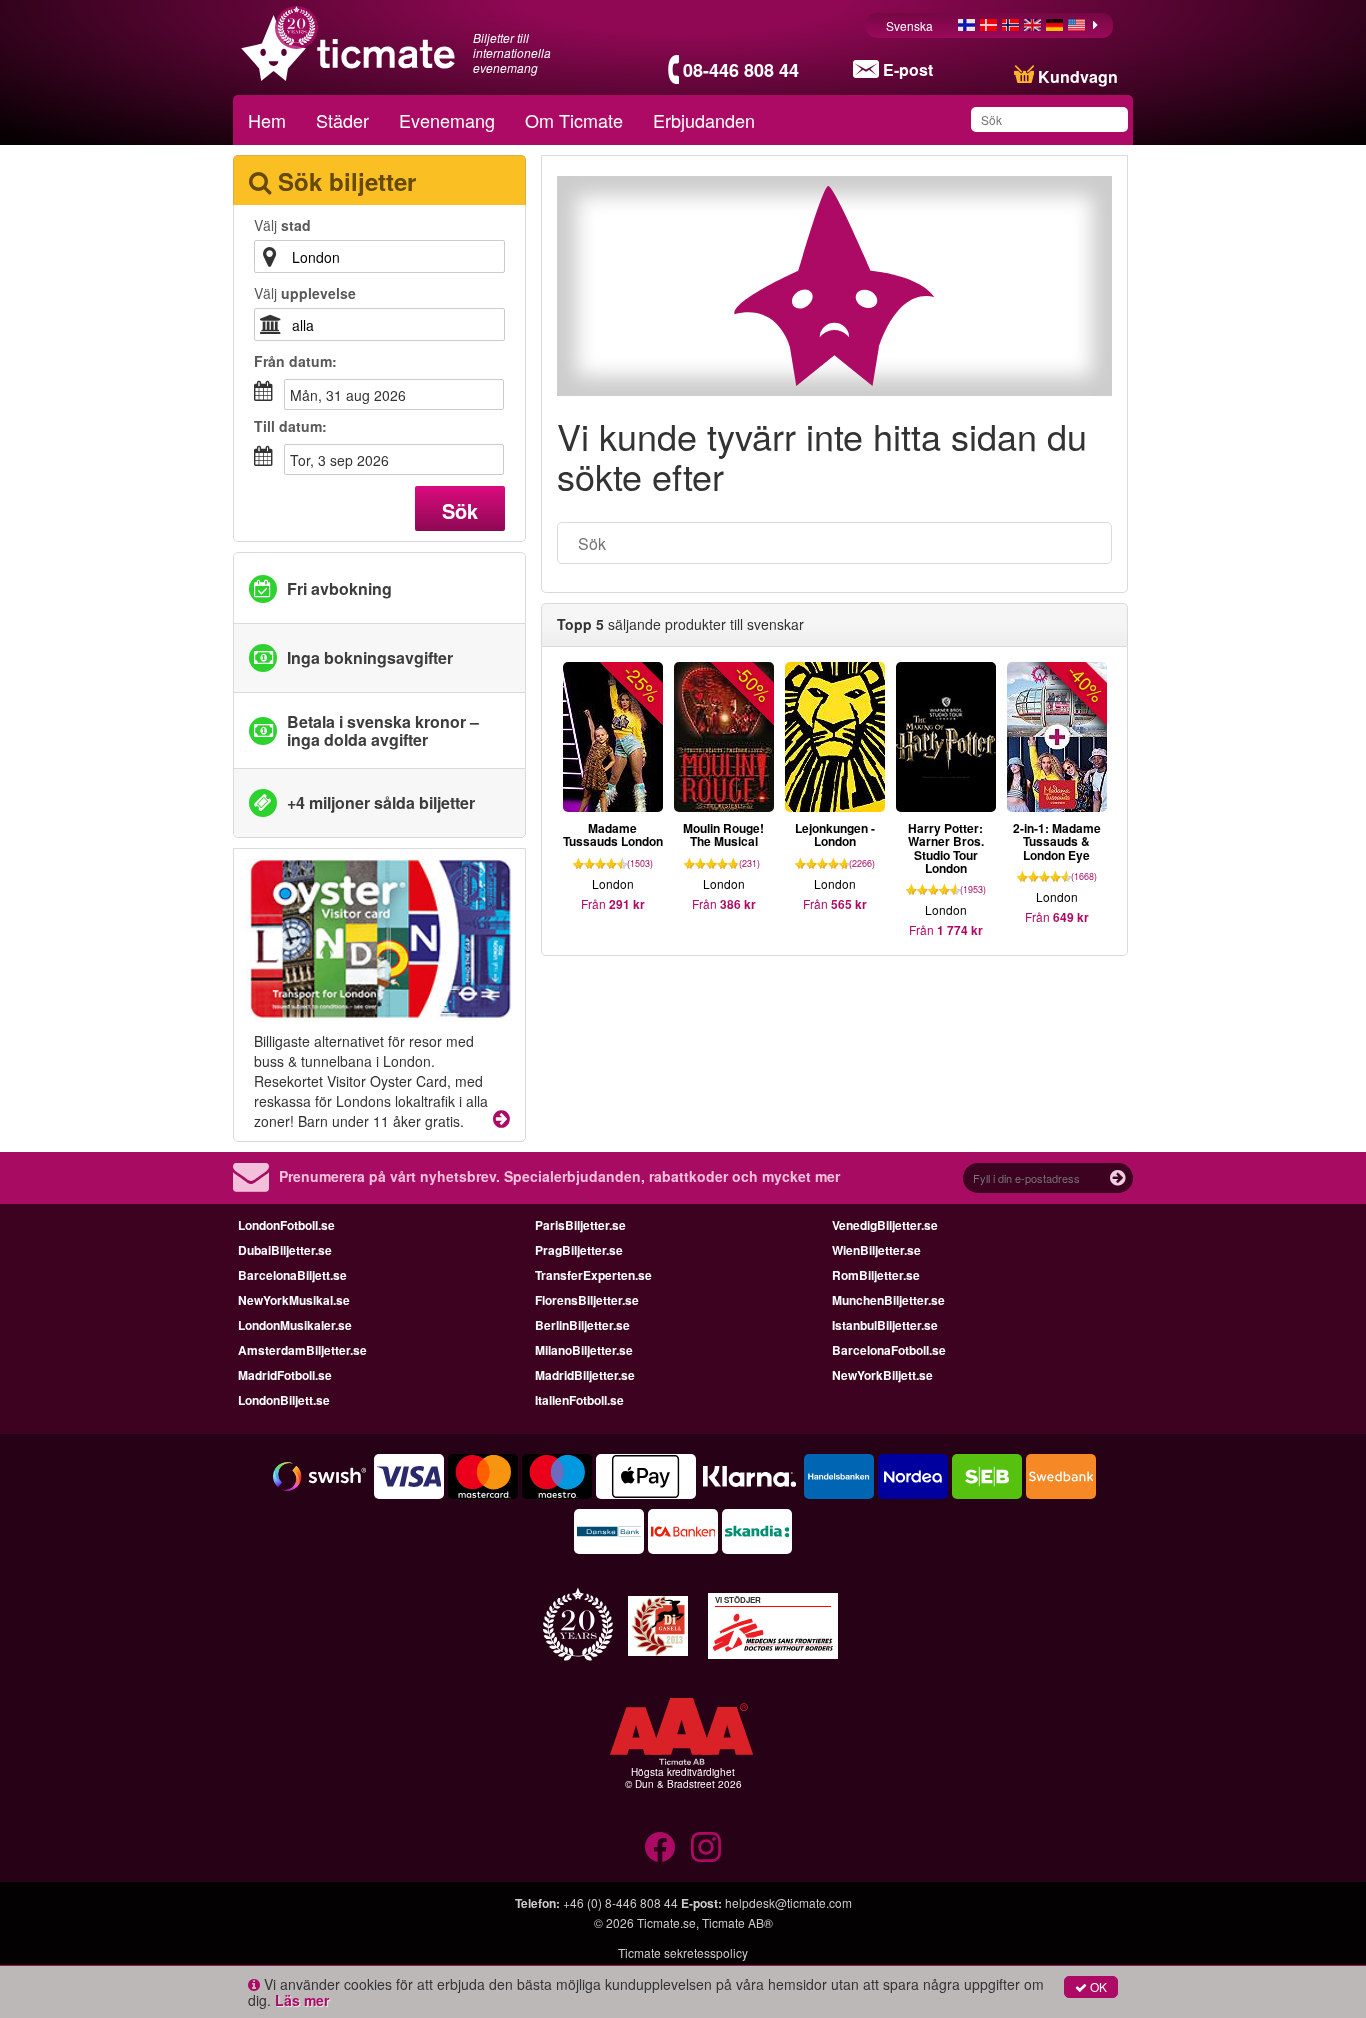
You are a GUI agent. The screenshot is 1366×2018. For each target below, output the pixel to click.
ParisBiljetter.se (580, 1225)
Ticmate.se (666, 1922)
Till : (290, 426)
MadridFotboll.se (285, 1375)
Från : (295, 361)
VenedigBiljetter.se (885, 1225)
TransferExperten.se (593, 1275)
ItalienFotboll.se (579, 1400)
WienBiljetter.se (876, 1250)
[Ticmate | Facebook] (660, 1847)
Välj (282, 225)
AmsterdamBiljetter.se (302, 1350)
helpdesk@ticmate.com (788, 1902)
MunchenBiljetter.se (888, 1300)
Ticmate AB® (737, 1922)
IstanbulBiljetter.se (885, 1325)
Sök (460, 510)
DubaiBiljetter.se (285, 1250)
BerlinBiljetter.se (582, 1325)
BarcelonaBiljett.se (292, 1275)
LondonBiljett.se (284, 1400)
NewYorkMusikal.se (294, 1300)
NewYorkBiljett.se (882, 1375)
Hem (267, 120)
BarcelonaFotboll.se (889, 1350)
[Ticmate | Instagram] (706, 1847)
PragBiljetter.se (579, 1250)
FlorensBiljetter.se (587, 1300)
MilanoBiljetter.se (584, 1350)
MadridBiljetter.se (585, 1375)
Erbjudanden (704, 120)
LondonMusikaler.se (295, 1325)
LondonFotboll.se (286, 1225)
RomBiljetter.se (876, 1275)
